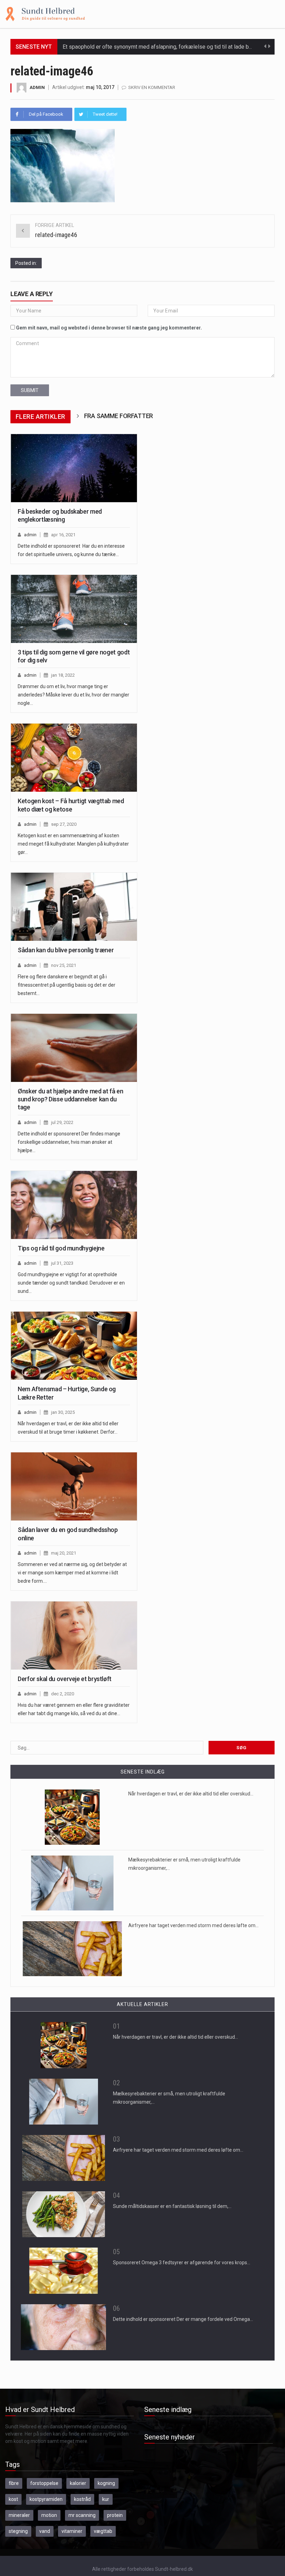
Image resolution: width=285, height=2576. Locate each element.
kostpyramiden (46, 2499)
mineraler (19, 2515)
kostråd (82, 2499)
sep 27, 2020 (64, 824)
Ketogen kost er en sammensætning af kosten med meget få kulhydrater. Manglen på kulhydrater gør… (73, 844)
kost (13, 2499)
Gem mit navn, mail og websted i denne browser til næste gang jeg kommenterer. (109, 328)
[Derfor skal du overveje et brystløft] (74, 1636)
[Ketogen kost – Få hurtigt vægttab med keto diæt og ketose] (74, 758)
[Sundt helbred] (45, 14)
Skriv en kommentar (152, 87)
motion (49, 2515)
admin (37, 87)
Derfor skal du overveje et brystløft (65, 1679)
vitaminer (72, 2531)
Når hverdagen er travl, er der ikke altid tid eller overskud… (191, 1794)
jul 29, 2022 (62, 1122)
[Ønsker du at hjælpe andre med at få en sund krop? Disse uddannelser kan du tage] (74, 1048)
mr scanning (82, 2515)
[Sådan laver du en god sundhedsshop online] (74, 1486)
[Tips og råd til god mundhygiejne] (74, 1205)
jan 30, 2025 (63, 1412)
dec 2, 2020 (63, 1694)
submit (30, 390)
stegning (18, 2531)
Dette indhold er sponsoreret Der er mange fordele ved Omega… (183, 2319)
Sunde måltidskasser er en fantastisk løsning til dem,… (172, 2206)
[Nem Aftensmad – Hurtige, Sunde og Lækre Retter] (74, 1346)
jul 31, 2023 (62, 1263)
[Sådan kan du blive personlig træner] (74, 907)
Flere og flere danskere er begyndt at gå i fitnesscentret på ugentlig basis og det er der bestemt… (67, 985)
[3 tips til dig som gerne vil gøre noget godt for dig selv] (74, 609)
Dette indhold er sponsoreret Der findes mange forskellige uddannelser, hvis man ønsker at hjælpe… (69, 1142)
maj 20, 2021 (64, 1553)
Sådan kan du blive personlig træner (66, 950)
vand (45, 2531)
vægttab (103, 2531)
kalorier (78, 2483)
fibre (14, 2483)
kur (106, 2499)
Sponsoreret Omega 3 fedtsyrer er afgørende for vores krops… (182, 2263)
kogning (106, 2483)
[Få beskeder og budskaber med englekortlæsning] (74, 468)
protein (115, 2515)
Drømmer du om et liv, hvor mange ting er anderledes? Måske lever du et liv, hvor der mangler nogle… (74, 695)
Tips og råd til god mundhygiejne (61, 1248)
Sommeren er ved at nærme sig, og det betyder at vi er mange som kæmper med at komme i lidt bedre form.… (72, 1573)
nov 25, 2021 (64, 965)
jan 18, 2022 (63, 675)
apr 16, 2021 (63, 535)
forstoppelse (44, 2483)
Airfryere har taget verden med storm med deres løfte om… (193, 1925)
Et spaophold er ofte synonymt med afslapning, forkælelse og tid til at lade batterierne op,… (173, 47)
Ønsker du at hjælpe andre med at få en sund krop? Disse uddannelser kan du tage (70, 1099)
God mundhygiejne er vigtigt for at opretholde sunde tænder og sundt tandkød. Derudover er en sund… (71, 1283)
